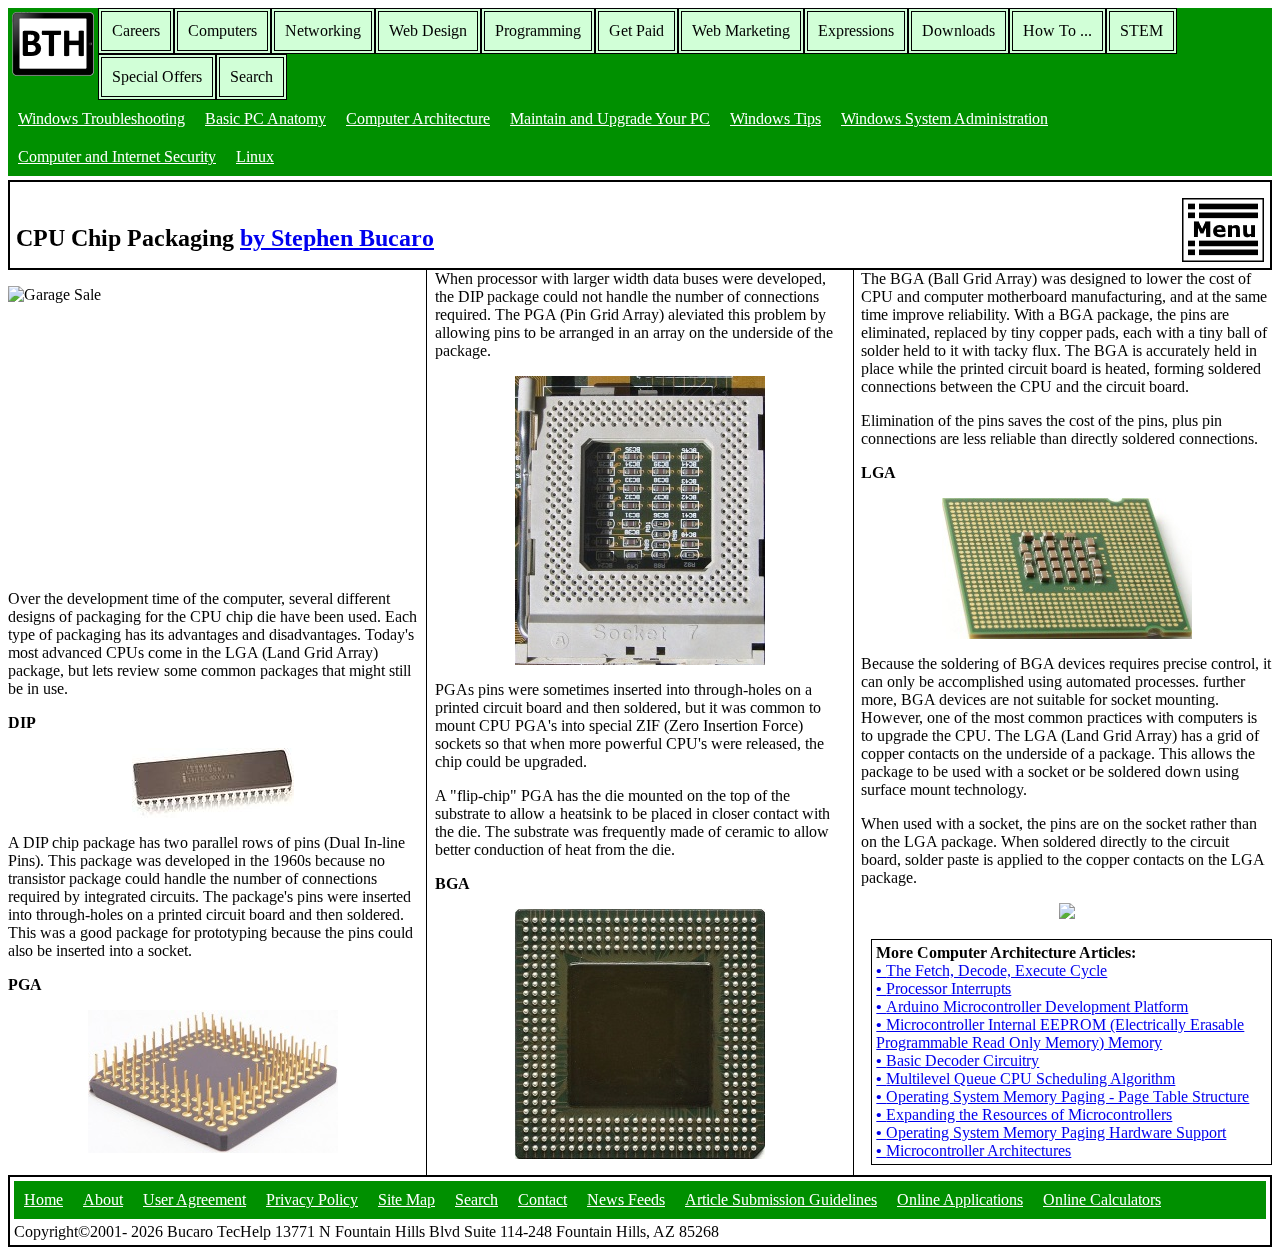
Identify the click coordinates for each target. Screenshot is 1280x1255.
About (103, 1199)
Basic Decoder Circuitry (957, 1060)
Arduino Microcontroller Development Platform (1032, 1006)
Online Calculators (1102, 1199)
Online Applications (960, 1199)
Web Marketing (741, 30)
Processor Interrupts (943, 988)
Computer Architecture (418, 118)
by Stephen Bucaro (337, 238)
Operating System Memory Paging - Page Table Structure (1062, 1096)
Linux (255, 156)
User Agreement (194, 1199)
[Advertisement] (158, 445)
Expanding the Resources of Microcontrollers (1024, 1114)
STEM (1141, 30)
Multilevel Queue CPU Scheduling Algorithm (1025, 1078)
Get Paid (636, 30)
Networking (323, 30)
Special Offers (157, 76)
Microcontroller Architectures (973, 1150)
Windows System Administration (944, 118)
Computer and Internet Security (117, 156)
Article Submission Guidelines (781, 1199)
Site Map (406, 1199)
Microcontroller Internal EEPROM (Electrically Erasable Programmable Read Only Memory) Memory (1060, 1033)
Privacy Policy (312, 1199)
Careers (136, 30)
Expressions (856, 30)
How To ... (1057, 30)
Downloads (958, 30)
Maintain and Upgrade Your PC (610, 118)
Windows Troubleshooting (101, 118)
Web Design (428, 30)
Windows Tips (775, 118)
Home (43, 1199)
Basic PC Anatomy (265, 118)
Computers (222, 30)
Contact (542, 1199)
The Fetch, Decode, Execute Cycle (991, 970)
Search (251, 76)
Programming (538, 30)
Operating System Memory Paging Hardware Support (1051, 1132)
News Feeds (626, 1199)
